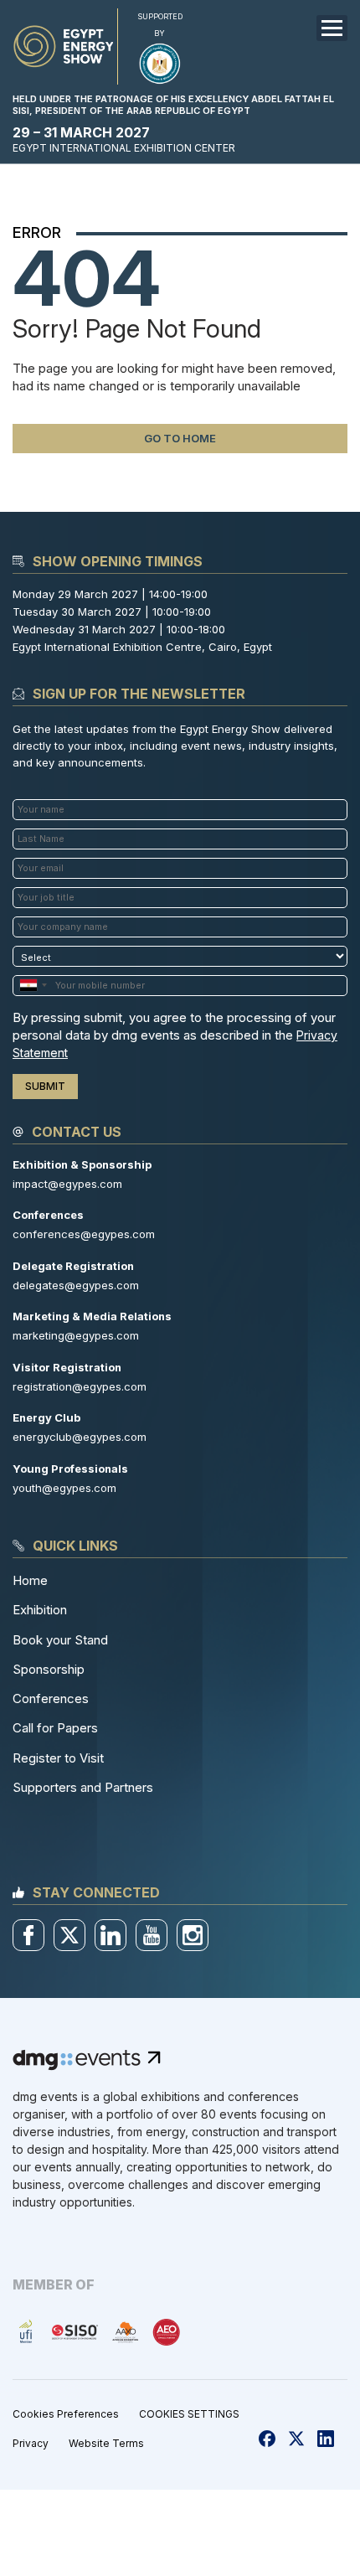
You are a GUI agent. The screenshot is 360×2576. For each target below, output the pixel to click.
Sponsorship (49, 1669)
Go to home (180, 438)
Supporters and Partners (83, 1787)
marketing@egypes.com (76, 1335)
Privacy (31, 2443)
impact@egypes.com (67, 1184)
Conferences (51, 1698)
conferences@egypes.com (84, 1234)
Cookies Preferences (66, 2414)
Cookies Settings (189, 2414)
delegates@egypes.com (76, 1285)
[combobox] (33, 986)
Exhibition (40, 1610)
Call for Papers (55, 1728)
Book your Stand (60, 1640)
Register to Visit (58, 1758)
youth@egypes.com (64, 1488)
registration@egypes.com (80, 1386)
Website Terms (106, 2443)
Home (30, 1580)
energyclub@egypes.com (80, 1437)
